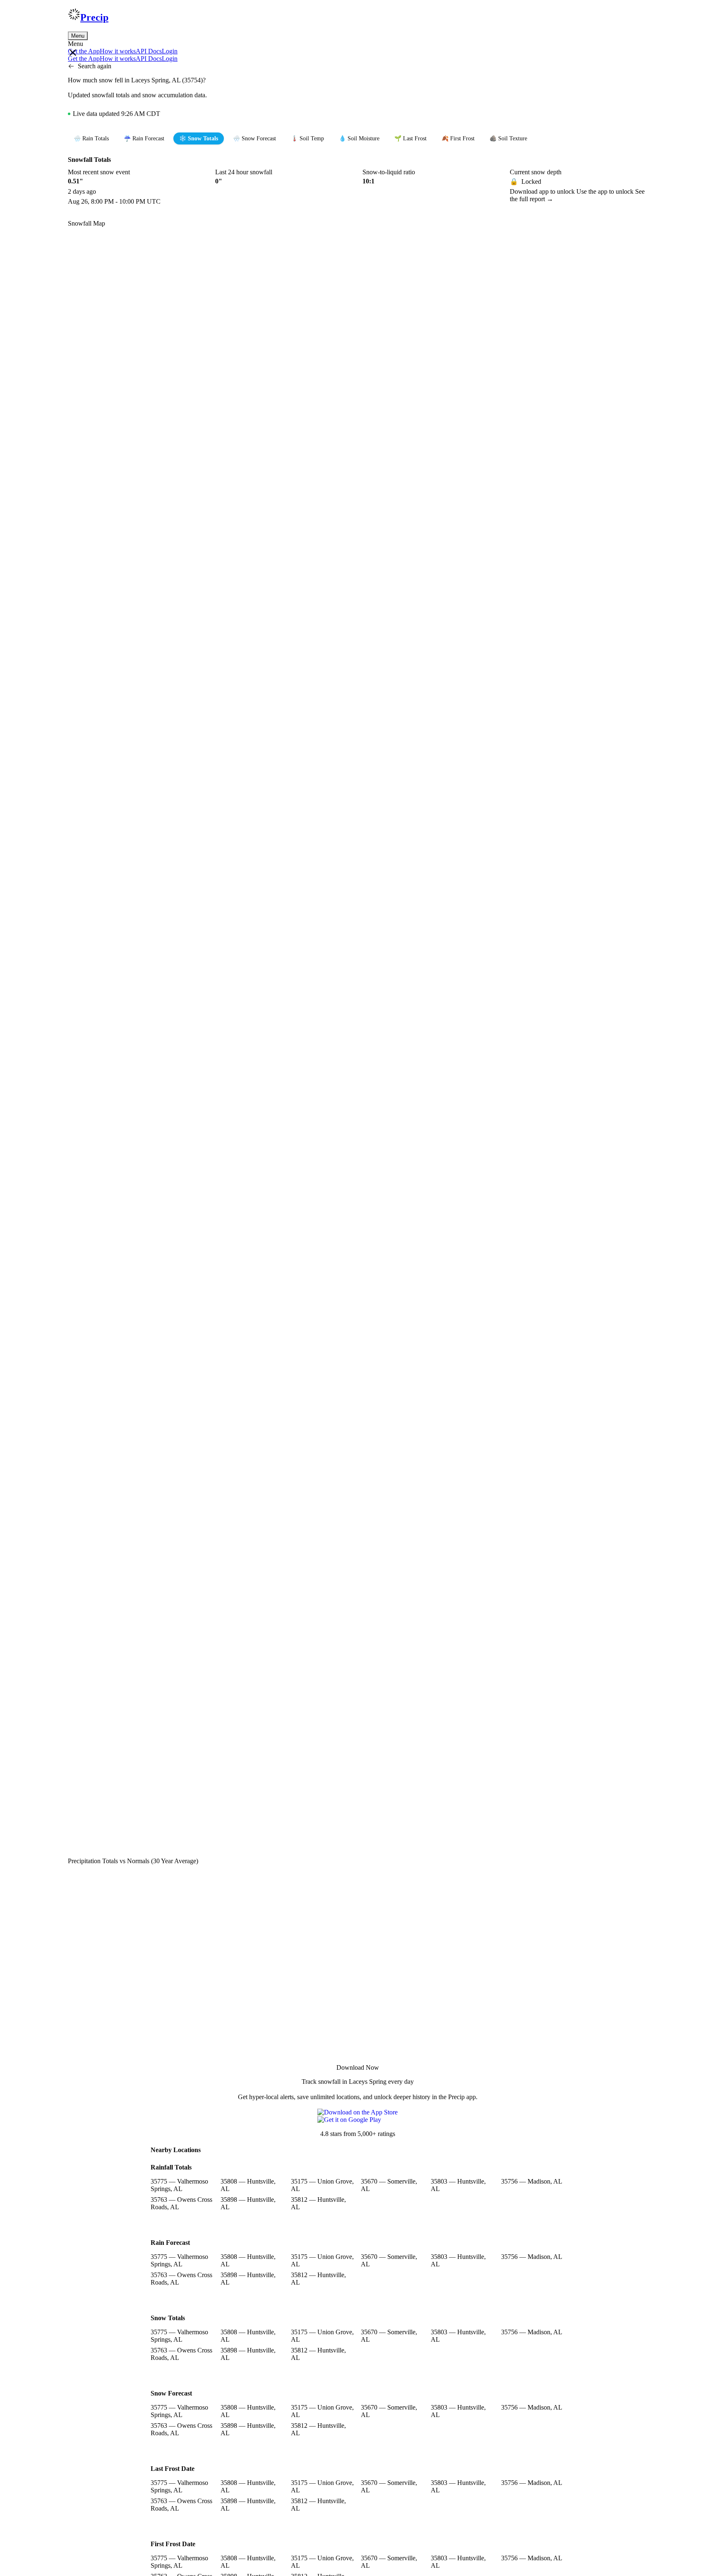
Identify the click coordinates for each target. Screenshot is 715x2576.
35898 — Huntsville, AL (248, 2203)
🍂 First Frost (458, 138)
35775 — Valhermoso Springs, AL (179, 2185)
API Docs (149, 51)
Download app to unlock (543, 191)
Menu (78, 36)
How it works (118, 51)
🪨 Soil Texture (508, 138)
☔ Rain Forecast (144, 138)
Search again (95, 66)
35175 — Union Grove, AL (322, 2185)
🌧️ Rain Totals (91, 138)
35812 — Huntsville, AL (318, 2203)
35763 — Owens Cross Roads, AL (181, 2203)
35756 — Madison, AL (532, 2181)
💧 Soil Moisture (359, 138)
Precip (94, 17)
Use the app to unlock (606, 191)
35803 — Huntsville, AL (458, 2185)
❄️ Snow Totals (199, 138)
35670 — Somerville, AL (389, 2185)
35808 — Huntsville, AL (248, 2185)
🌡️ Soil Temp (307, 138)
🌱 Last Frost (410, 138)
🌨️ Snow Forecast (254, 138)
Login (170, 51)
